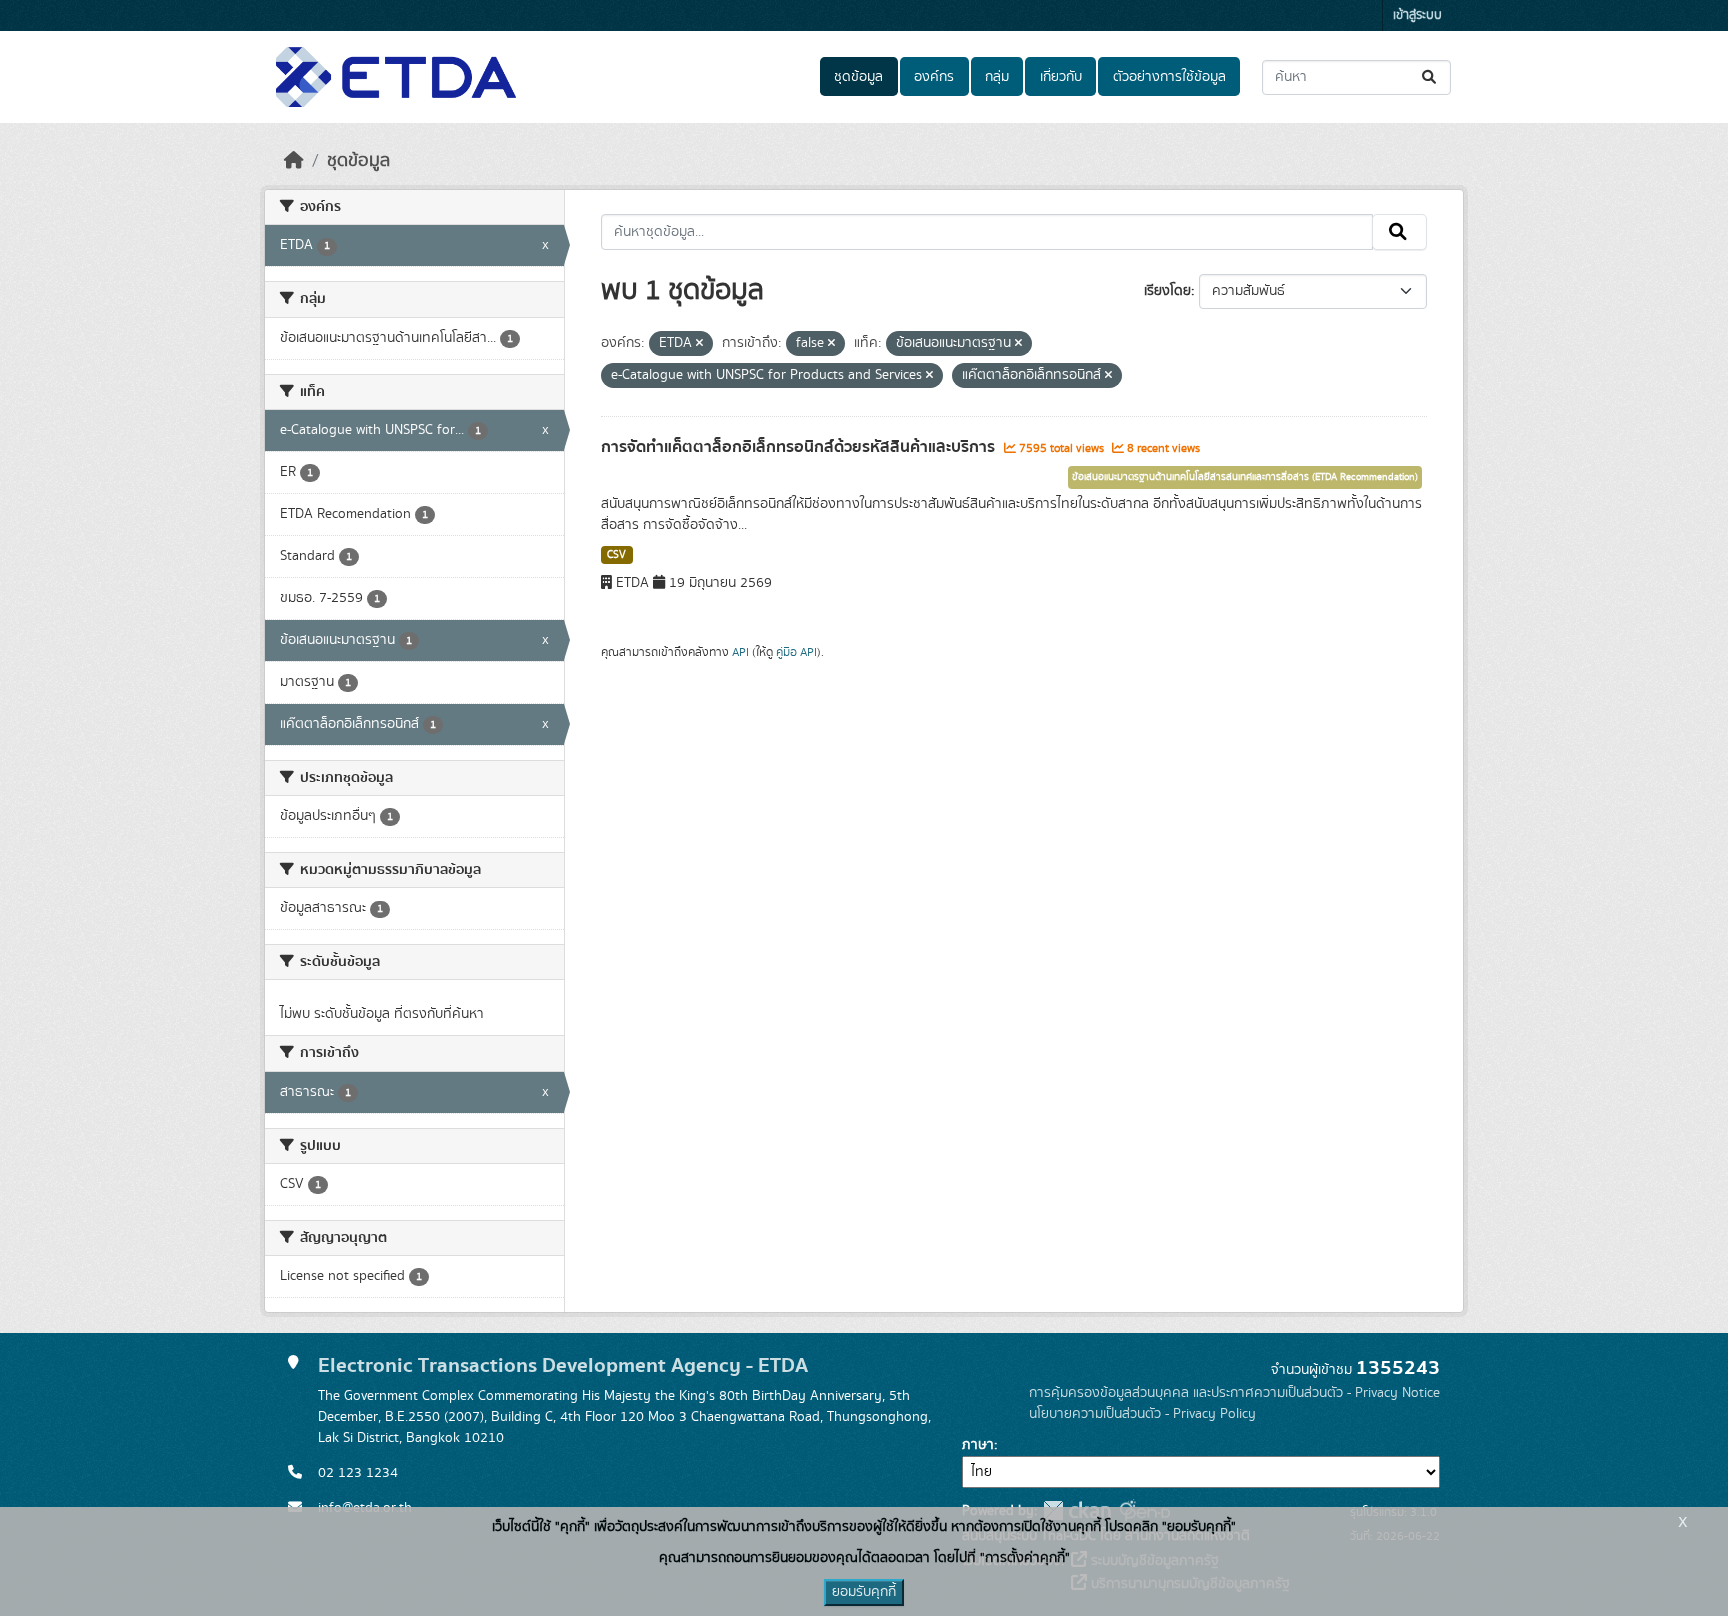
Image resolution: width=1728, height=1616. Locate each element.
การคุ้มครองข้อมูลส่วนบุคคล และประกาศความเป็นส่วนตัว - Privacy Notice (1234, 1393)
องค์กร (934, 77)
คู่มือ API (796, 652)
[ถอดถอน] (699, 344)
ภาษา (978, 1445)
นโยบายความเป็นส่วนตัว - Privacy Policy (1142, 1414)
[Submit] (1430, 77)
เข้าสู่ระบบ (1417, 15)
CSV (616, 555)
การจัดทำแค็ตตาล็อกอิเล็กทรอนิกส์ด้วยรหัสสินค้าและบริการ (800, 447)
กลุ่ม (997, 77)
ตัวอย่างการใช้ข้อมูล (1169, 77)
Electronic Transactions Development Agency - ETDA (563, 1365)
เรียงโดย (1167, 291)
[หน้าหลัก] (294, 161)
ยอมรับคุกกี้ (864, 1592)
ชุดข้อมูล (858, 77)
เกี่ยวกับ (1061, 77)
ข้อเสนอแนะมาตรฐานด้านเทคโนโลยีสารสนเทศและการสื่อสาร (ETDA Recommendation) (1245, 477)
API (740, 652)
